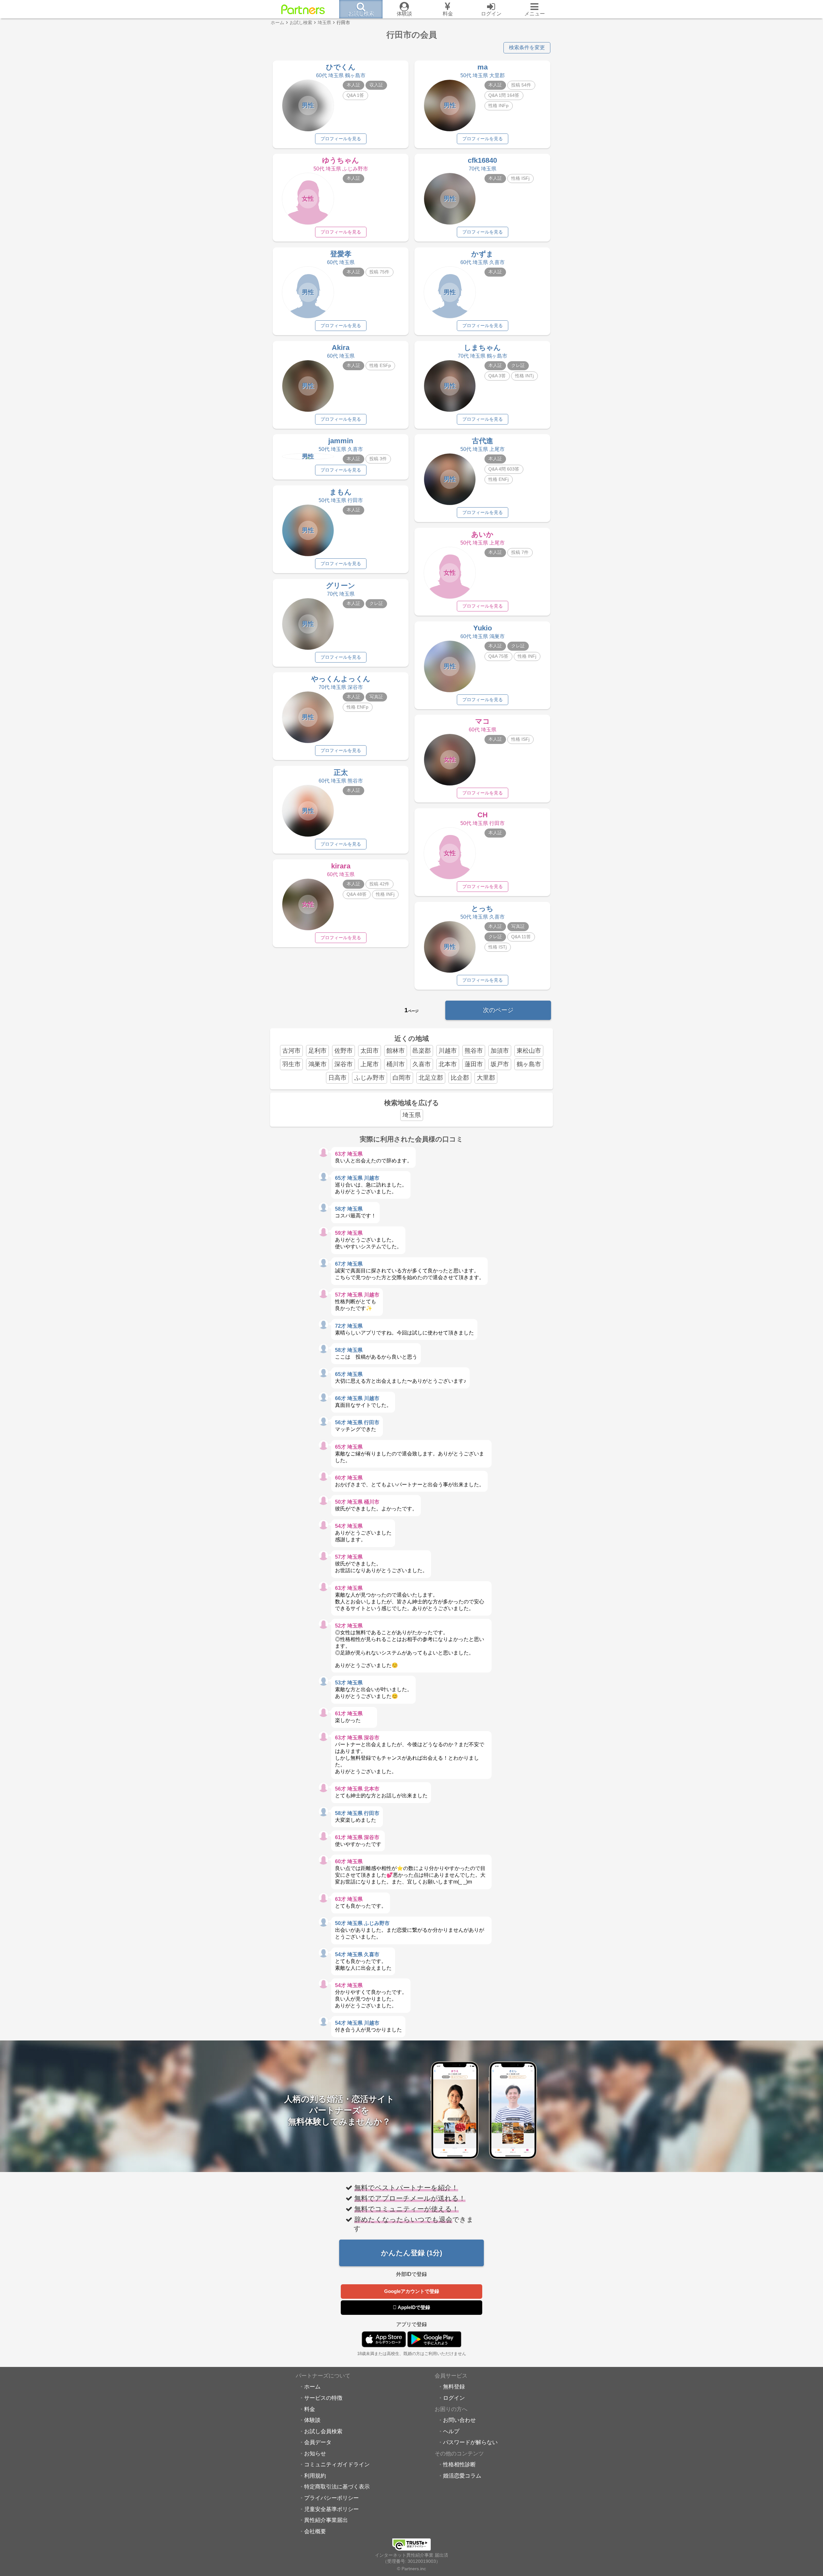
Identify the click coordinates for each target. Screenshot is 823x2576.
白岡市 (402, 1078)
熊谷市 (474, 1051)
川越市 (448, 1051)
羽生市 (291, 1064)
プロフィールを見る (341, 139)
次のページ (498, 1010)
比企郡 (460, 1078)
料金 (310, 2409)
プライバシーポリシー (331, 2498)
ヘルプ (451, 2431)
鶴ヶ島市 (529, 1064)
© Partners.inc (411, 2569)
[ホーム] (303, 9)
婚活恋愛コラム (462, 2476)
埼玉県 (412, 1115)
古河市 (291, 1051)
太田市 (370, 1051)
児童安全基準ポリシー (331, 2509)
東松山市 (529, 1051)
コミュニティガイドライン (337, 2464)
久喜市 (422, 1064)
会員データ (318, 2442)
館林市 (396, 1051)
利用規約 (315, 2476)
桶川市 (396, 1064)
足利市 (317, 1051)
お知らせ (315, 2453)
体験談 (312, 2420)
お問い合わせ (459, 2420)
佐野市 (344, 1051)
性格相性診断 (459, 2464)
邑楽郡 (422, 1051)
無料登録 (454, 2387)
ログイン (454, 2398)
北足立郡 (431, 1078)
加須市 (500, 1051)
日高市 (337, 1078)
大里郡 (486, 1078)
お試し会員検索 (323, 2431)
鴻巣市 (317, 1064)
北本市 (448, 1064)
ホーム (312, 2387)
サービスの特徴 (323, 2398)
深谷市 (344, 1064)
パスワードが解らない (470, 2442)
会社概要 (315, 2531)
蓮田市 (474, 1064)
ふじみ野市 (370, 1078)
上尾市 (370, 1064)
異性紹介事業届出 (326, 2520)
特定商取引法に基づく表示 (337, 2487)
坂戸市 (500, 1064)
